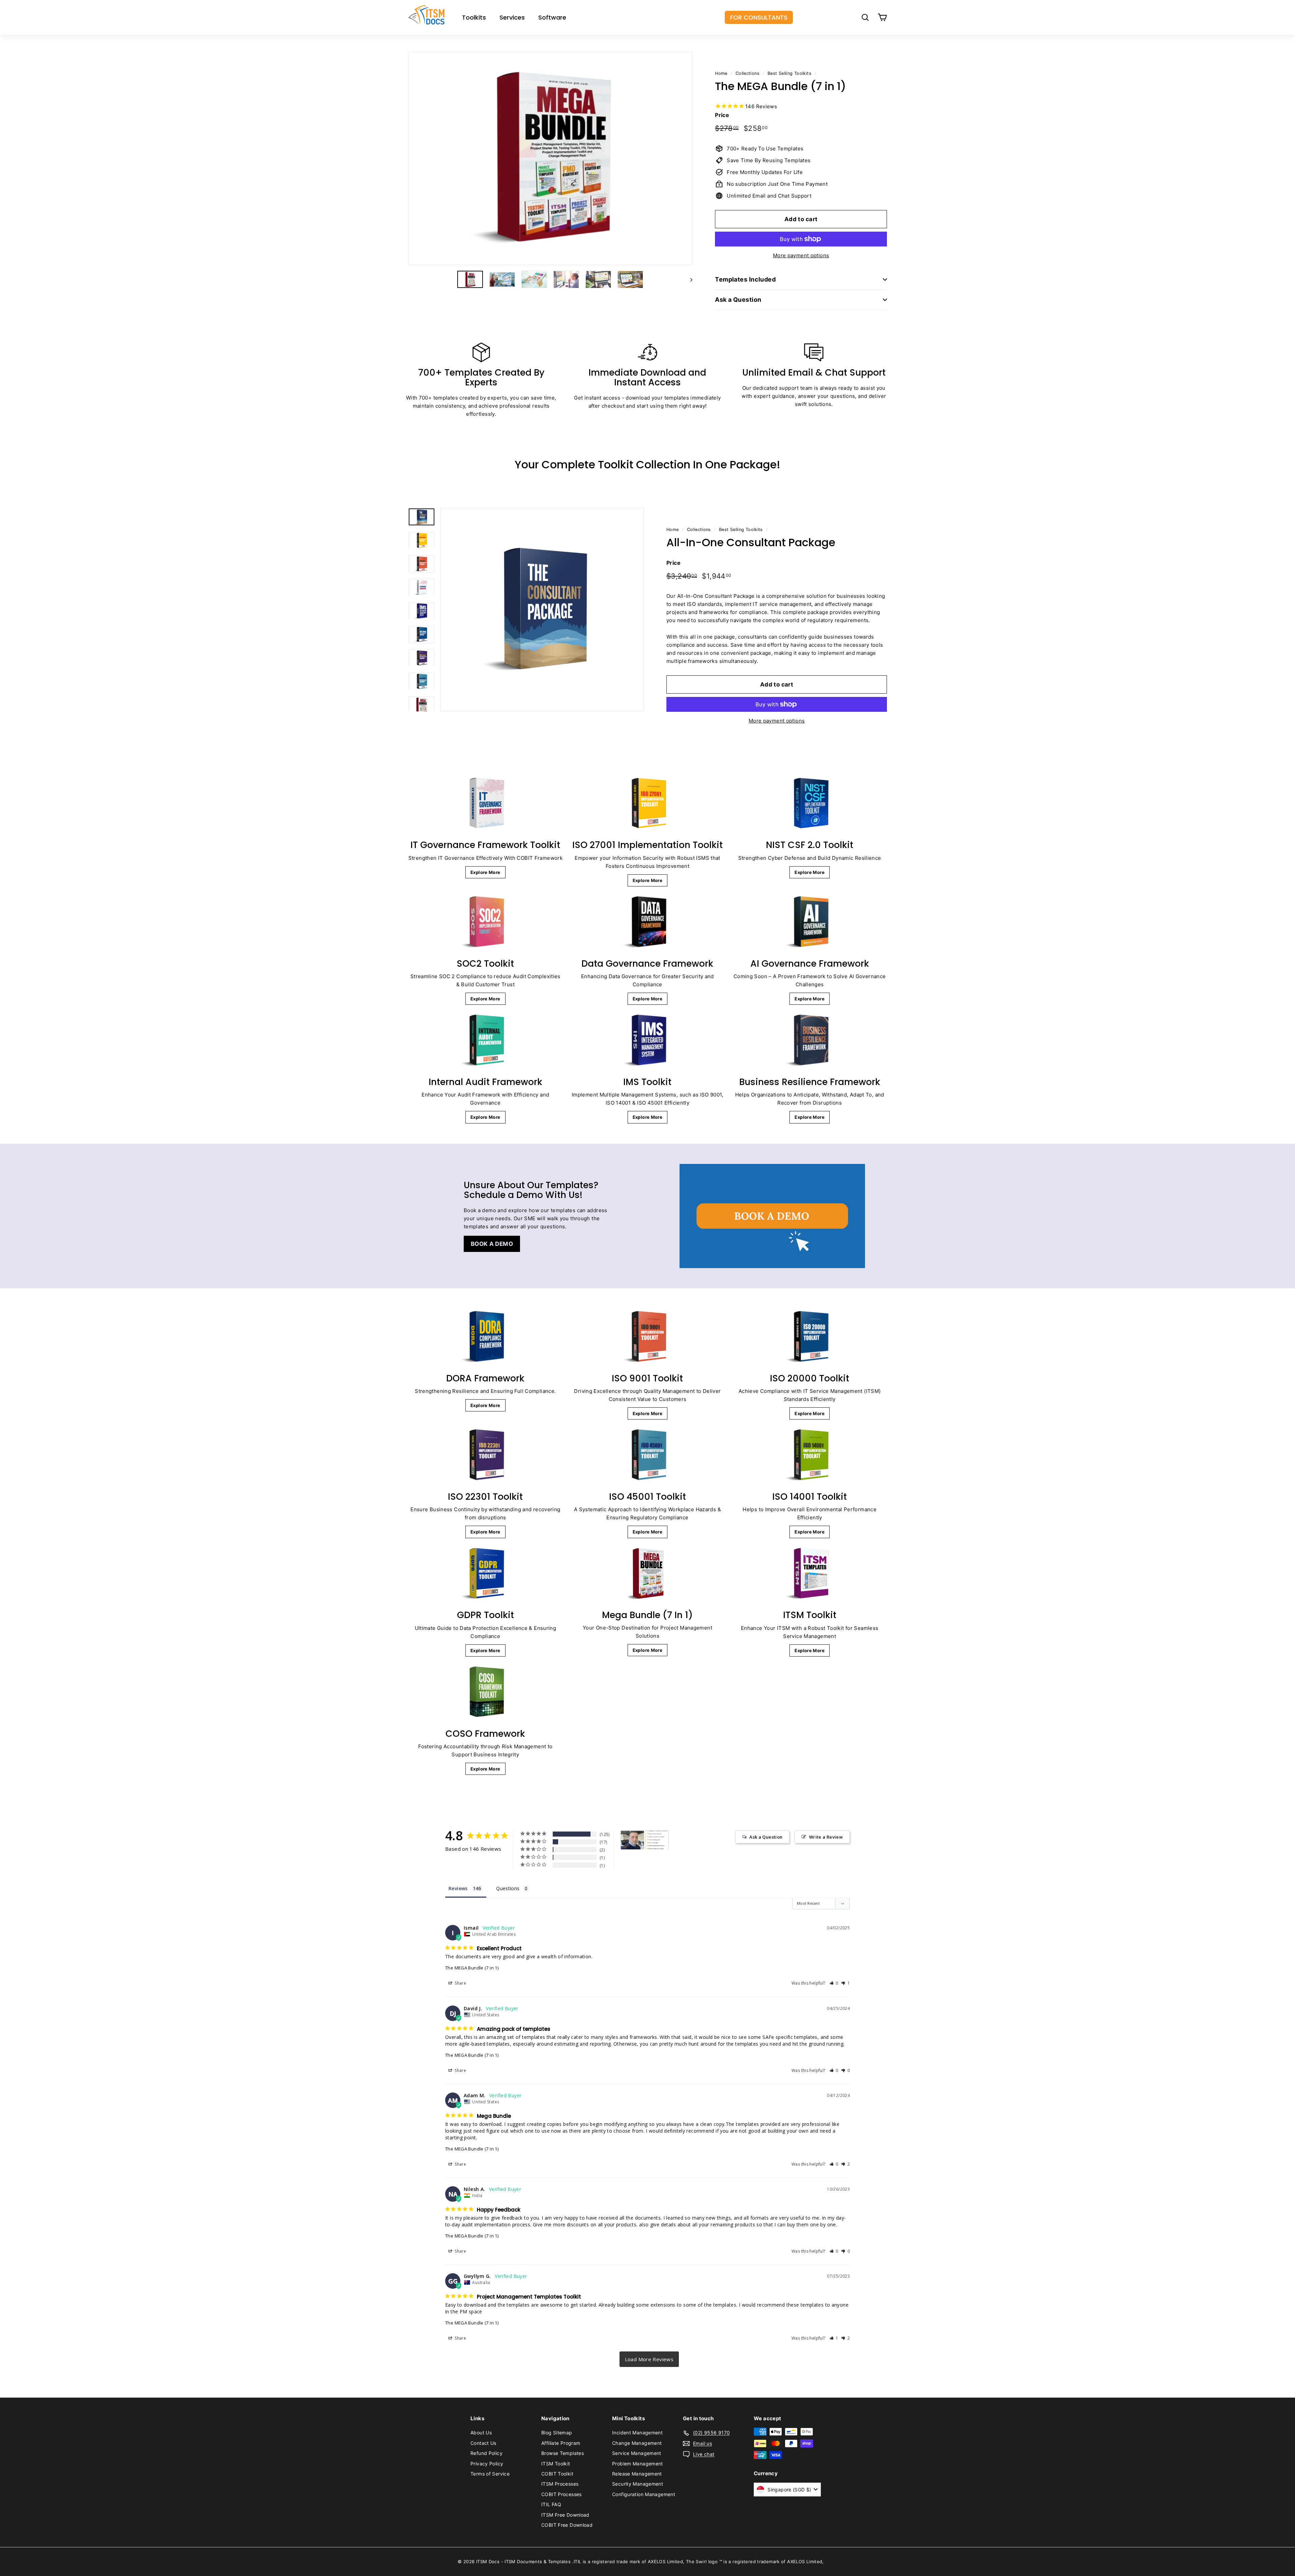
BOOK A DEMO (492, 1244)
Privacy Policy (487, 2464)
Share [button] (460, 1983)
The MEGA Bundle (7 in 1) (472, 1968)
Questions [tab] (508, 1888)
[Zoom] (550, 158)
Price (722, 115)
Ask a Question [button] (766, 1837)
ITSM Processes (560, 2484)
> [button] (649, 2359)
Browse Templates (563, 2453)
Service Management (637, 2453)
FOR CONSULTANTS (759, 17)
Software (552, 17)
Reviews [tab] (458, 1888)
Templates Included (745, 279)
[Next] (688, 279)
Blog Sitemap (557, 2433)
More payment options (801, 255)
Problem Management (638, 2464)
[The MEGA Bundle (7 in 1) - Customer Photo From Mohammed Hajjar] (632, 1840)
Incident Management (637, 2433)
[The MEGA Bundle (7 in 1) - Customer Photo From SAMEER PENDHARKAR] (657, 1840)
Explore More (485, 872)
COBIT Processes (562, 2494)
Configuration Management (644, 2494)
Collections (747, 73)
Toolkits (474, 17)
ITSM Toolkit (556, 2464)
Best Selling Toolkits (789, 73)
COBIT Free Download (567, 2525)
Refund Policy (486, 2453)
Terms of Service (490, 2474)
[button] (834, 1983)
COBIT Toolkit (557, 2474)
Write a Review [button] (826, 1837)
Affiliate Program (561, 2443)
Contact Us (483, 2443)
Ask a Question (738, 300)
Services (512, 17)
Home (721, 73)
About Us (481, 2433)
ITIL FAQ (551, 2504)
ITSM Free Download (565, 2515)
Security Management (638, 2484)
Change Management (637, 2443)
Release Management (637, 2474)
